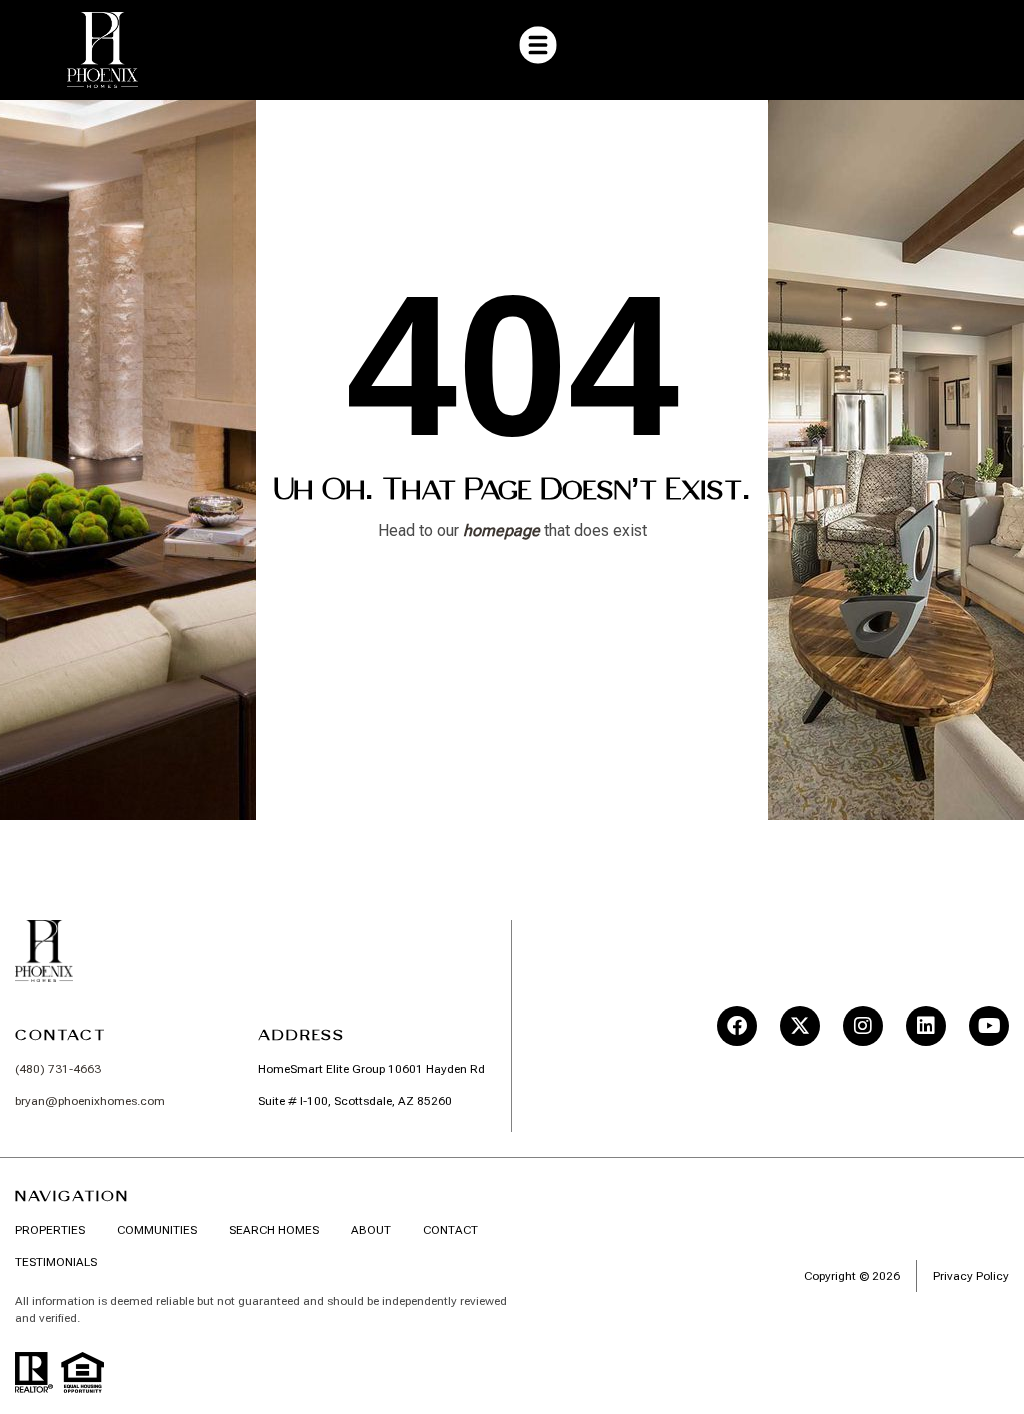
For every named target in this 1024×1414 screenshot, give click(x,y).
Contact (60, 1035)
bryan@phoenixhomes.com (90, 1101)
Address (301, 1035)
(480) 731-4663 (58, 1069)
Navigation (72, 1196)
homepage (501, 530)
